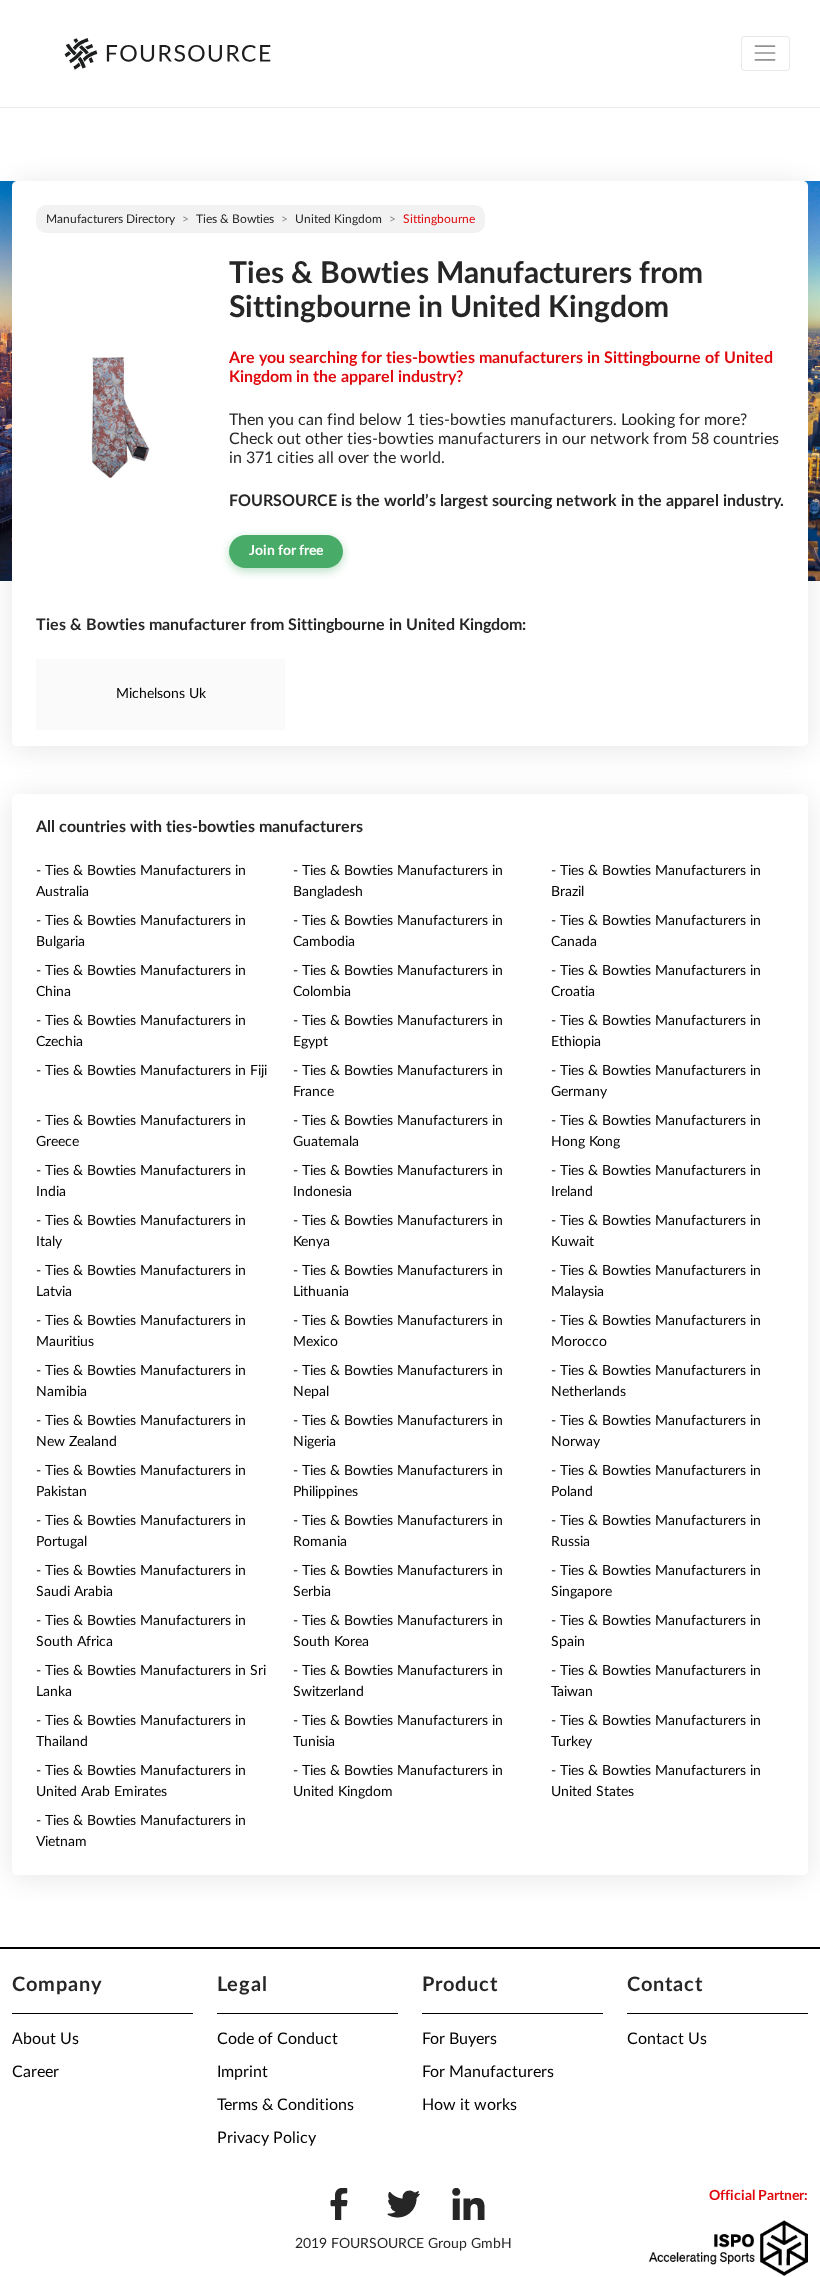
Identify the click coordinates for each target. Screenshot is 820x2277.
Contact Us (667, 2039)
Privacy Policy (266, 2138)
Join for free (286, 551)
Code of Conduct (277, 2039)
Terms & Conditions (285, 2105)
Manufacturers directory (110, 219)
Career (35, 2072)
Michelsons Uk (161, 694)
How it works (469, 2105)
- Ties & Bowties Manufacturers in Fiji (151, 1071)
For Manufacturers (488, 2072)
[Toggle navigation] (765, 53)
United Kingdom (338, 219)
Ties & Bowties (235, 219)
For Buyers (459, 2039)
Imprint (242, 2072)
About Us (45, 2039)
